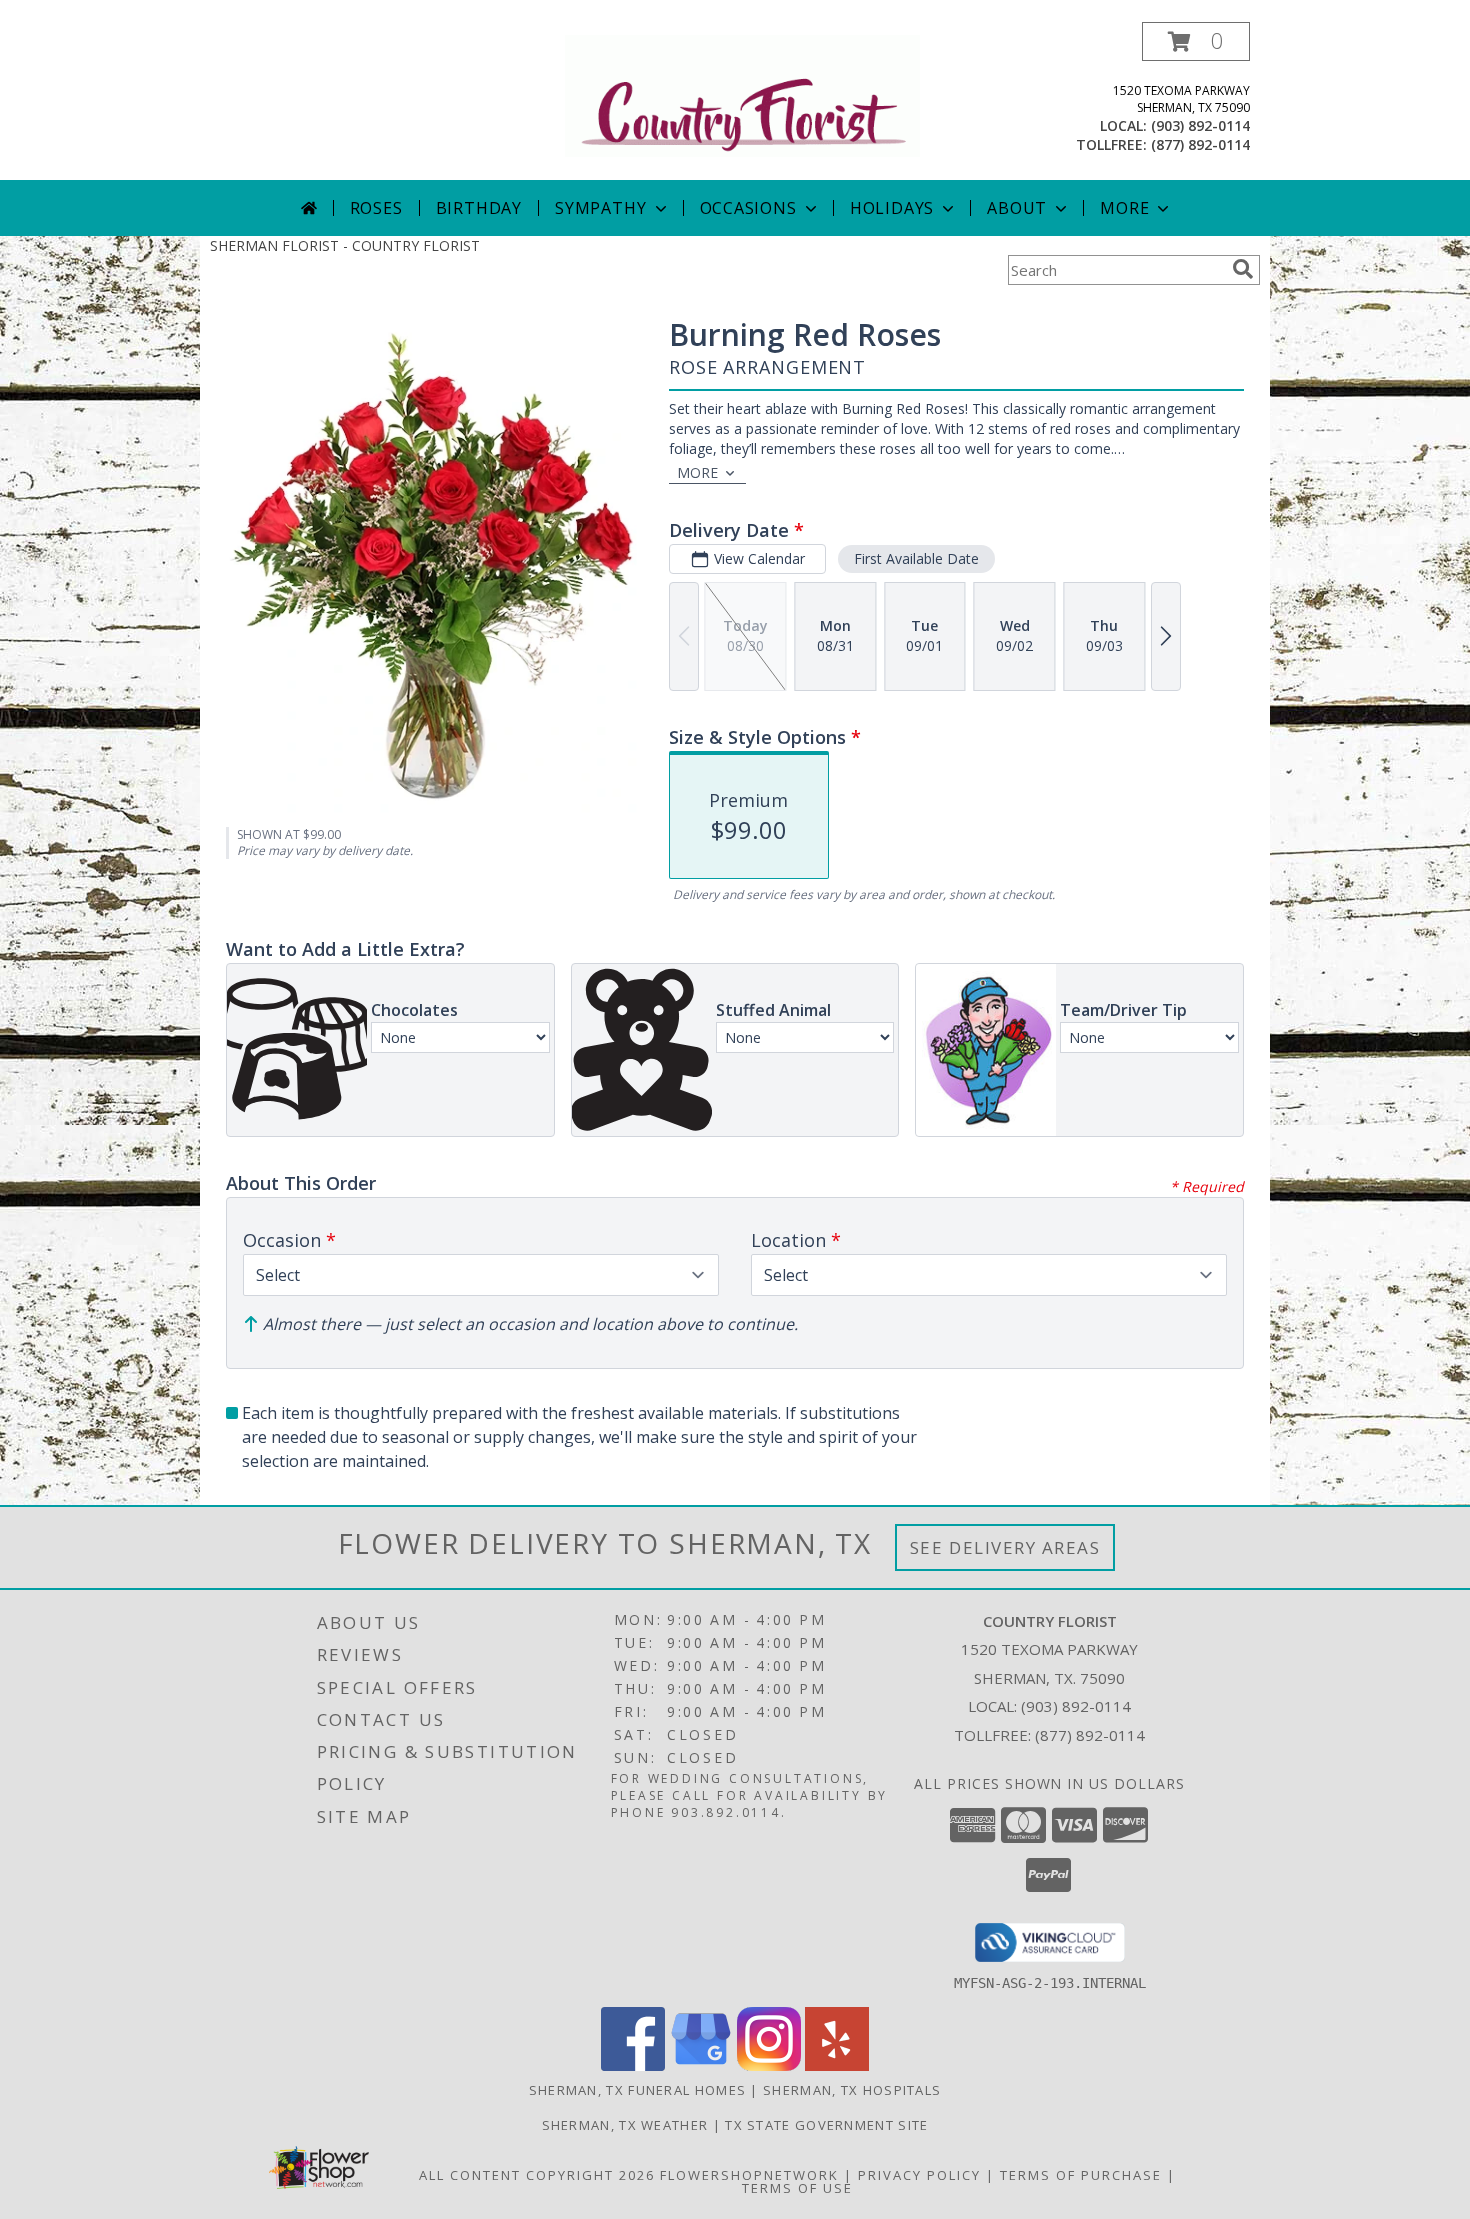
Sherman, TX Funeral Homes (638, 2090)
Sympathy (600, 208)
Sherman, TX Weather (625, 2125)
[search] (1243, 269)
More (1124, 208)
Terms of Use (797, 2188)
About (1017, 208)
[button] (1196, 41)
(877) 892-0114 (1200, 144)
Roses (376, 208)
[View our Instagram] (769, 2065)
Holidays (892, 208)
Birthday (479, 208)
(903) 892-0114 (1200, 125)
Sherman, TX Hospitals (852, 2090)
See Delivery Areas (1005, 1547)
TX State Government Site (826, 2125)
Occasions (748, 208)
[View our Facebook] (633, 2065)
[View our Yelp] (837, 2065)
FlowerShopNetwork (749, 2175)
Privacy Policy (919, 2175)
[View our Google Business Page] (701, 2065)
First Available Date (916, 558)
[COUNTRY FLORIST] (742, 94)
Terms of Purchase (1081, 2175)
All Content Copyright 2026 (537, 2175)
